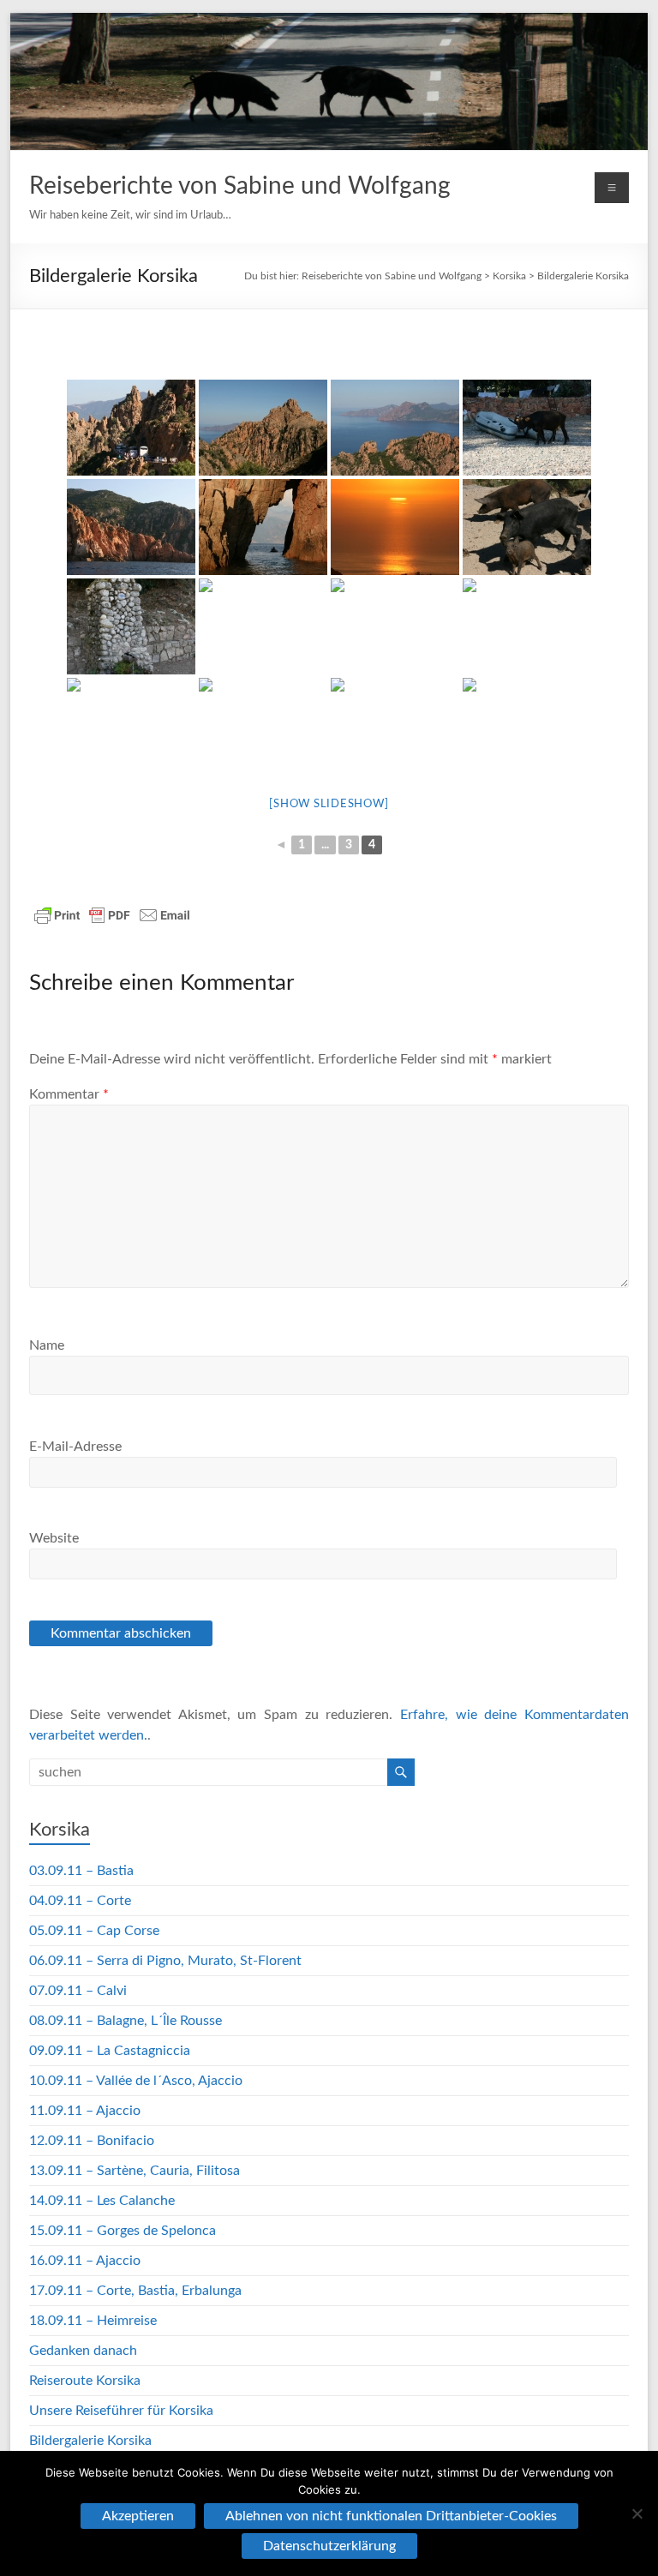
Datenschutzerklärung (329, 2546)
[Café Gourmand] (263, 726)
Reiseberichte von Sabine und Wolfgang (240, 186)
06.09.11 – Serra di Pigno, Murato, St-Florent (165, 1961)
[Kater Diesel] (527, 726)
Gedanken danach (83, 2351)
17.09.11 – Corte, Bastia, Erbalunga (135, 2291)
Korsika (509, 276)
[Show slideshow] (329, 804)
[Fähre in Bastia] (395, 726)
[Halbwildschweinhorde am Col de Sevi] (527, 527)
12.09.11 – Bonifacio (92, 2141)
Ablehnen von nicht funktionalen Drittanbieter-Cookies (391, 2516)
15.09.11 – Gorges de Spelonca (123, 2231)
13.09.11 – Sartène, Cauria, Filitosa (135, 2171)
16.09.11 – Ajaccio (85, 2261)
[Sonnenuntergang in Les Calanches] (395, 527)
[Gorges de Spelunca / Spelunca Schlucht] (395, 626)
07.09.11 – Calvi (78, 1991)
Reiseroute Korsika (85, 2381)
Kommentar (69, 1094)
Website (54, 1538)
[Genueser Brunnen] (131, 626)
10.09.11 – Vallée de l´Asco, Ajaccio (136, 2081)
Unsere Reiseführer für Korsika (121, 2411)
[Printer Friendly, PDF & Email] (112, 915)
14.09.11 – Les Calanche (102, 2201)
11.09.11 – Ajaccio (85, 2111)
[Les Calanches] (263, 428)
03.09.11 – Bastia (81, 1871)
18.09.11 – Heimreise (93, 2321)
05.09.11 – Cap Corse (94, 1931)
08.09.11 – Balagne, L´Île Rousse (126, 2021)
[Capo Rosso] (131, 527)
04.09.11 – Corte (80, 1901)
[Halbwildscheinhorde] (131, 726)
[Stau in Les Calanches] (131, 428)
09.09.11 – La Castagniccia (110, 2051)
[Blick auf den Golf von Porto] (395, 428)
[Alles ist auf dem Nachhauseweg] (527, 626)
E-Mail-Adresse (75, 1447)
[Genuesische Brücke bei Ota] (263, 626)
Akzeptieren (138, 2516)
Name (47, 1345)
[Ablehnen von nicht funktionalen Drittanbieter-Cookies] (637, 2513)
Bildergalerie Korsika (583, 276)
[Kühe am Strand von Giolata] (527, 428)
